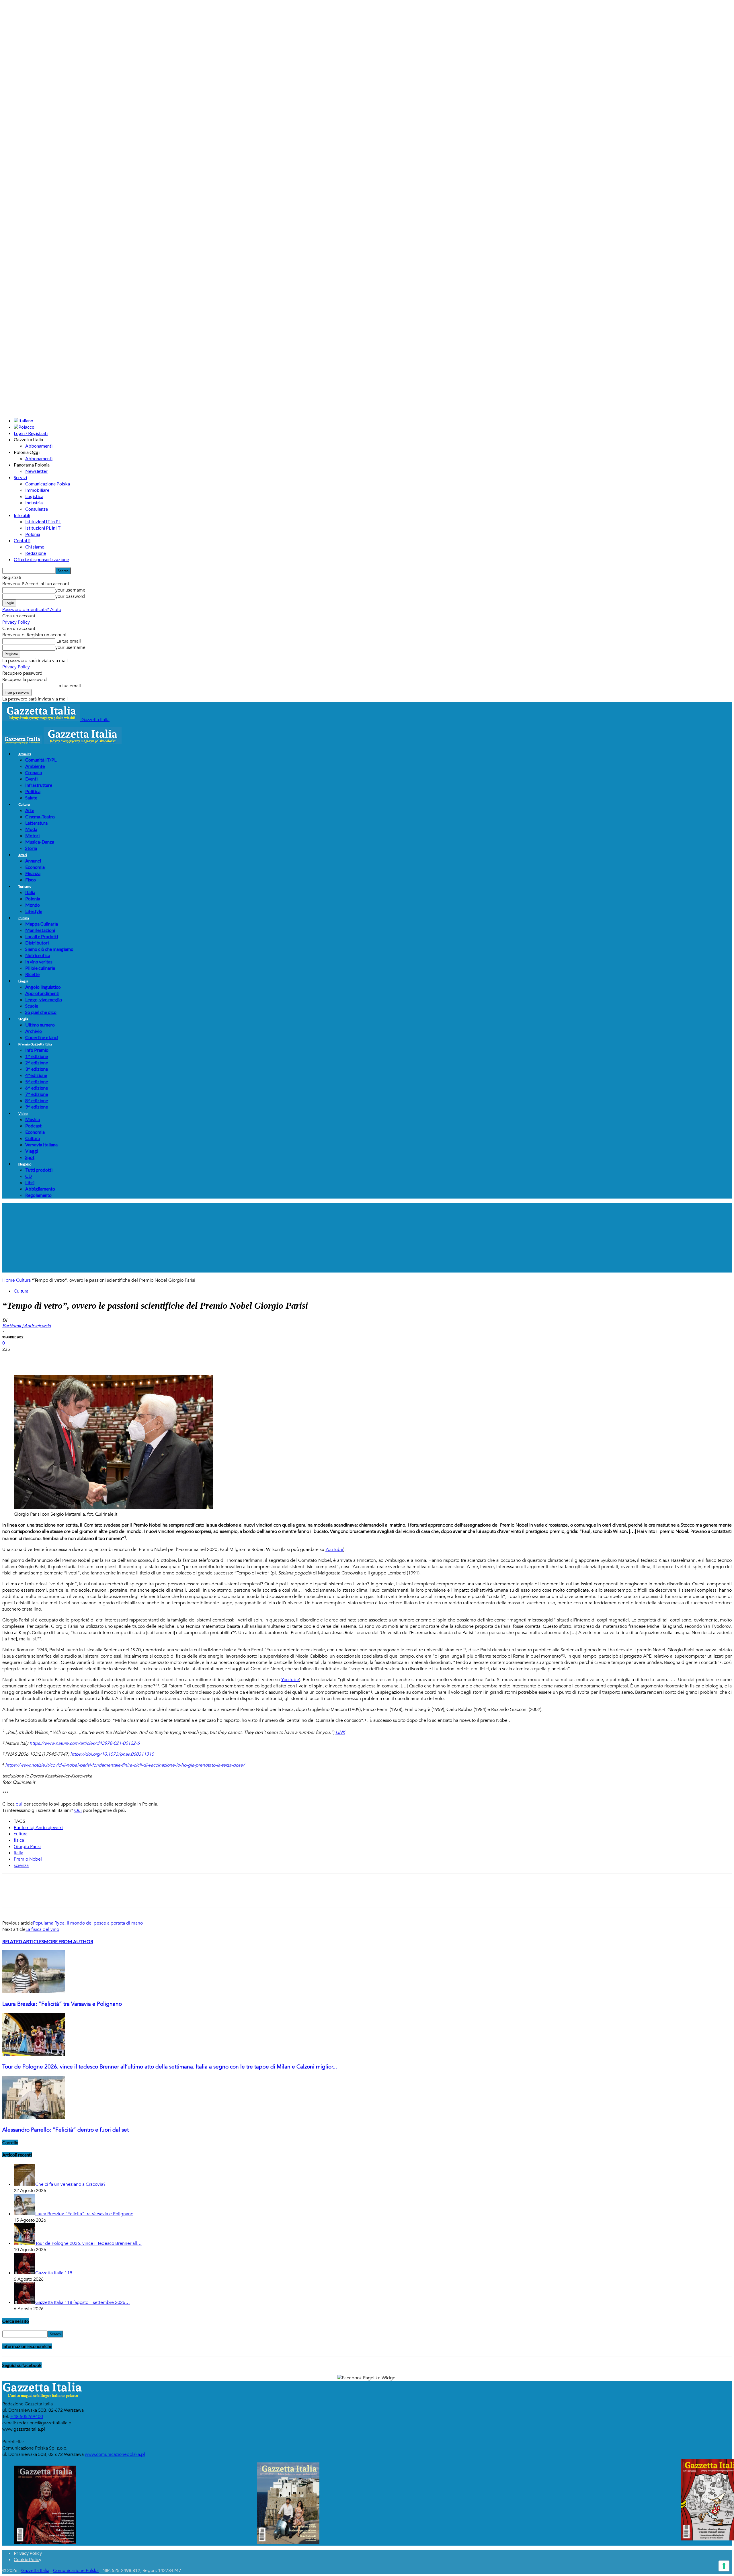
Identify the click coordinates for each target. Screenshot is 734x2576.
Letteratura (36, 823)
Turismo (25, 886)
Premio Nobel (28, 1859)
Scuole (32, 1006)
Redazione (36, 553)
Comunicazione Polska (48, 484)
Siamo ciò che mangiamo (49, 949)
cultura (21, 1834)
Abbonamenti (39, 446)
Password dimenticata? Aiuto (32, 610)
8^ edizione (37, 1100)
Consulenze (37, 509)
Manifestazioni (40, 930)
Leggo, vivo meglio (44, 999)
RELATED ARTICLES (23, 1941)
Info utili (22, 515)
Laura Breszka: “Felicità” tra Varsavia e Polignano (62, 2004)
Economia (35, 867)
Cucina (24, 918)
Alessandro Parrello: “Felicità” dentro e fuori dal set (66, 2130)
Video (23, 1114)
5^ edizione (37, 1081)
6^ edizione (37, 1088)
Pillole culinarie (40, 968)
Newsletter (36, 471)
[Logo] (23, 743)
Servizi (20, 477)
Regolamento (38, 1195)
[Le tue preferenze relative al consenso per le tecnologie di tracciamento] (724, 2566)
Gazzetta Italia (35, 2571)
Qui (78, 1810)
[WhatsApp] (74, 1359)
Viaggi (32, 1151)
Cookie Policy (28, 2559)
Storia (31, 848)
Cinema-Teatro (40, 816)
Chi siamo (35, 547)
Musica (33, 1119)
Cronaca (34, 772)
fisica (19, 1840)
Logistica (34, 496)
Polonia (33, 534)
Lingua (23, 981)
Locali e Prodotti (42, 936)
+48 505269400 (27, 2417)
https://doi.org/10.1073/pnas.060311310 (112, 1754)
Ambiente (35, 766)
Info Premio (37, 1050)
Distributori (37, 943)
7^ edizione (37, 1094)
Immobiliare (37, 490)
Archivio (34, 1031)
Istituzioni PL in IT (43, 528)
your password (70, 596)
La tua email (68, 641)
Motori (32, 835)
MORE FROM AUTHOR (69, 1941)
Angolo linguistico (43, 987)
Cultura (24, 804)
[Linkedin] (94, 1359)
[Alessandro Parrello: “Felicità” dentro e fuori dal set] (34, 2118)
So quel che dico (41, 1012)
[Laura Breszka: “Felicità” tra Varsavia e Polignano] (34, 1992)
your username (70, 590)
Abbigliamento (40, 1189)
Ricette (32, 974)
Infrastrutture (39, 785)
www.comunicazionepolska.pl (115, 2454)
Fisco (31, 880)
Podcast (33, 1126)
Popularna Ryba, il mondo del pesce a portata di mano (88, 1923)
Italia (30, 892)
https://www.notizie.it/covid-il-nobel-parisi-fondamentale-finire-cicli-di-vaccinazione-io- (93, 1765)
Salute (31, 798)
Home (9, 1280)
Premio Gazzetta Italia (35, 1044)
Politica (33, 791)
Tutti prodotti (39, 1170)
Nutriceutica (38, 955)
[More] (115, 1359)
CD (29, 1176)
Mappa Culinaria (42, 924)
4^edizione (36, 1075)
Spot (30, 1157)
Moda (31, 829)
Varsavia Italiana (41, 1144)
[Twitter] (32, 1359)
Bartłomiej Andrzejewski (38, 1828)
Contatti (22, 540)
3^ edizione (37, 1069)
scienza (21, 1865)
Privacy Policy (16, 622)
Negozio (25, 1164)
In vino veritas (39, 962)
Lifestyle (34, 911)
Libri (30, 1182)
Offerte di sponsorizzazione (41, 559)
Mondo (33, 905)
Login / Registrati (31, 433)
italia (18, 1853)
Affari (23, 855)
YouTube (334, 1549)
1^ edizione (37, 1056)
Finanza (33, 873)
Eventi (31, 779)
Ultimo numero (40, 1025)
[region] (367, 1238)
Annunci (33, 861)
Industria (34, 502)
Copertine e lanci (42, 1037)
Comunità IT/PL (41, 760)
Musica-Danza (40, 842)
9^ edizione (37, 1107)
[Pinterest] (53, 1359)
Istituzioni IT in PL (43, 521)
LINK (340, 1732)
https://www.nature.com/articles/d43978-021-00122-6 (85, 1743)
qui (18, 1804)
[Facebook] (12, 1359)
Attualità (25, 754)
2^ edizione (37, 1062)
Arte (30, 810)
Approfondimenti (42, 993)
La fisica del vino (42, 1929)
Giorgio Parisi (27, 1847)
